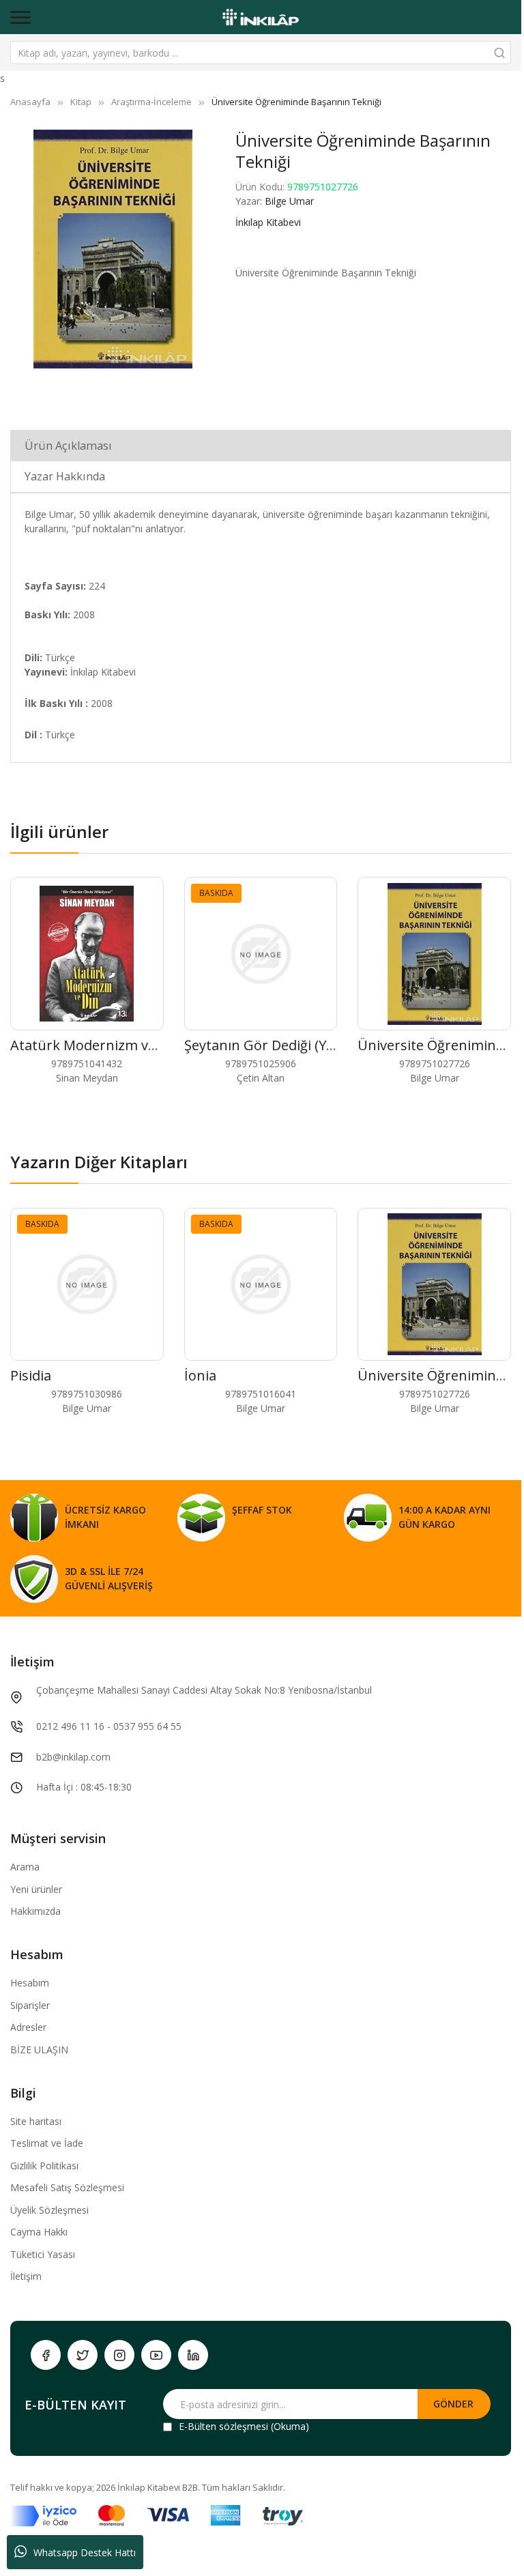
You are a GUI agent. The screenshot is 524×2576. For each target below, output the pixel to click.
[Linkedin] (193, 2355)
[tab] (261, 445)
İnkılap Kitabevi (268, 222)
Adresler (28, 2027)
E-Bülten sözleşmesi (223, 2426)
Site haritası (36, 2121)
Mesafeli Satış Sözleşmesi (67, 2187)
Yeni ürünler (36, 1889)
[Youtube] (156, 2355)
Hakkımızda (35, 1911)
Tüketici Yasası (43, 2254)
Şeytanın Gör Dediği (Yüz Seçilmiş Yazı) (307, 1045)
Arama (25, 1867)
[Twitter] (83, 2355)
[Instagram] (119, 2355)
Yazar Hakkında (65, 476)
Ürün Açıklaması (68, 446)
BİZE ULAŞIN (39, 2050)
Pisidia (31, 1375)
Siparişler (30, 2005)
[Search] (499, 53)
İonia (200, 1375)
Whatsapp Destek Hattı (85, 2552)
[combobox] (261, 53)
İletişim (26, 2276)
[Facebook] (46, 2355)
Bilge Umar (289, 201)
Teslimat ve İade (47, 2143)
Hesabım (30, 1983)
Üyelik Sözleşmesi (49, 2210)
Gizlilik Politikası (44, 2166)
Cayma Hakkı (39, 2232)
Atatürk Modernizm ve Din (96, 1045)
